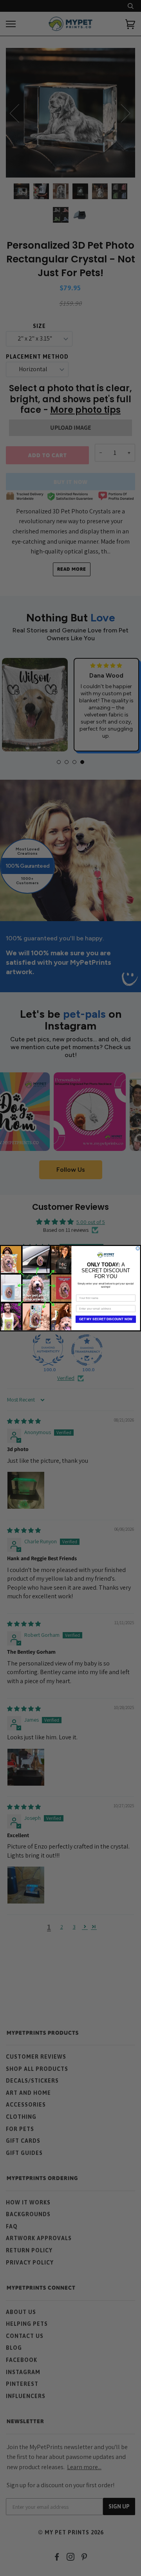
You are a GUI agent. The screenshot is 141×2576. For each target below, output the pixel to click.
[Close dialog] (138, 1248)
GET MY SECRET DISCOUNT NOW (106, 1319)
